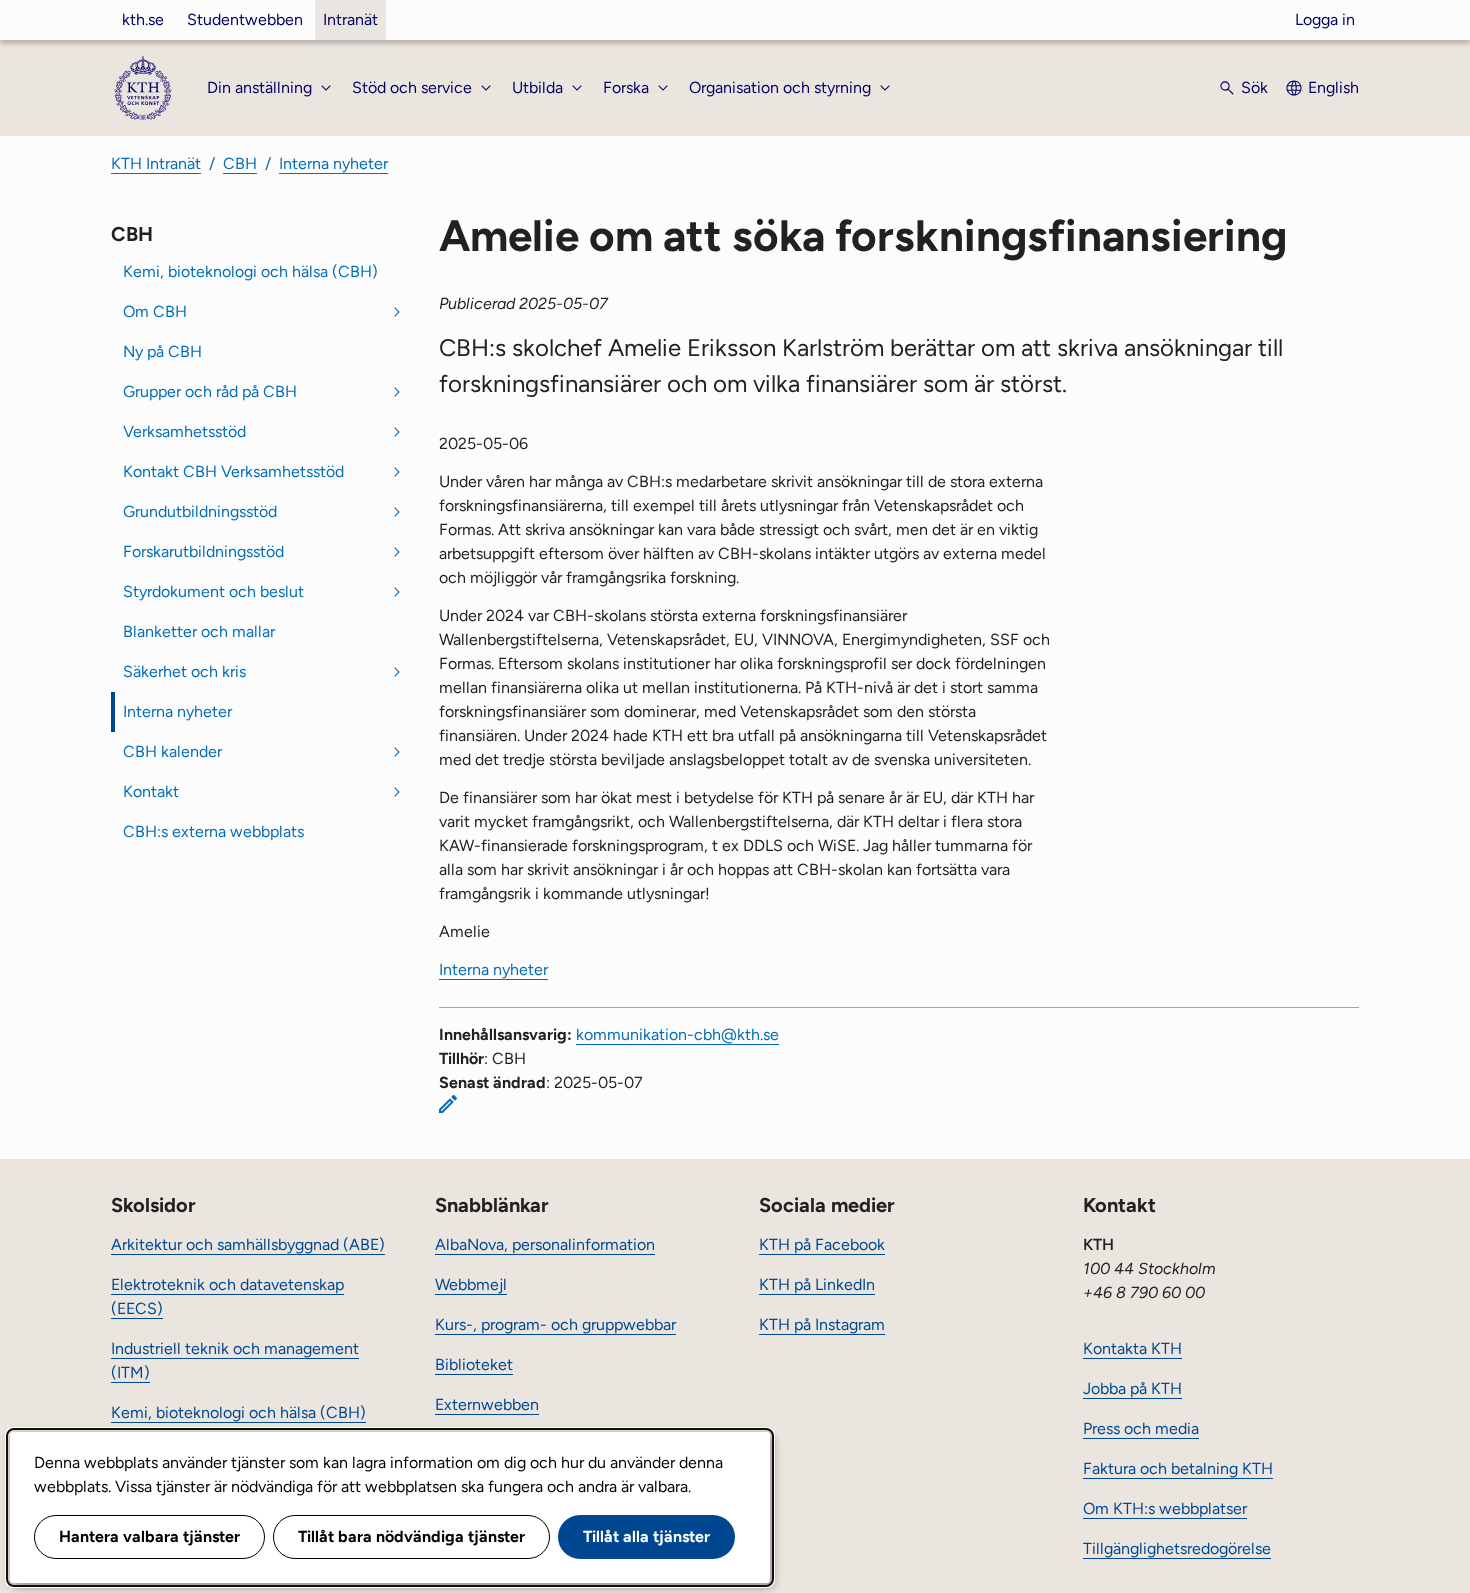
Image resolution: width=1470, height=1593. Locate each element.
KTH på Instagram (822, 1324)
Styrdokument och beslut (213, 591)
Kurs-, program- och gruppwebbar (555, 1324)
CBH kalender (172, 751)
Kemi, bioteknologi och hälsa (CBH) (250, 271)
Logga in (1325, 19)
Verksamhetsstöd (184, 431)
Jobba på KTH (1132, 1388)
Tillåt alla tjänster (646, 1536)
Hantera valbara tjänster (149, 1536)
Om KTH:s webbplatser (1165, 1508)
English (1333, 87)
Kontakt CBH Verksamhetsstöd (233, 471)
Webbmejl (471, 1284)
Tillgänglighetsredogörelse (1177, 1548)
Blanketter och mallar (199, 631)
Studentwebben (245, 19)
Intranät (350, 19)
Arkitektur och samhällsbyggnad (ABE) (248, 1244)
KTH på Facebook (822, 1244)
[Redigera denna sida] (448, 1104)
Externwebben (487, 1404)
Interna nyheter (333, 163)
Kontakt (151, 791)
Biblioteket (474, 1364)
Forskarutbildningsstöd (203, 551)
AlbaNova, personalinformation (545, 1244)
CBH (240, 163)
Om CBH (155, 311)
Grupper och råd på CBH (210, 391)
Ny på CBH (162, 351)
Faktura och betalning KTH (1178, 1468)
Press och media (1141, 1428)
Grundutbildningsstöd (200, 511)
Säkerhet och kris (184, 671)
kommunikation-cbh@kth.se (677, 1034)
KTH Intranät (156, 163)
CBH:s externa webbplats (213, 831)
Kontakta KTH (1132, 1348)
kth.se (143, 19)
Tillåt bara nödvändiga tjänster (411, 1536)
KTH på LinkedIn (817, 1284)
